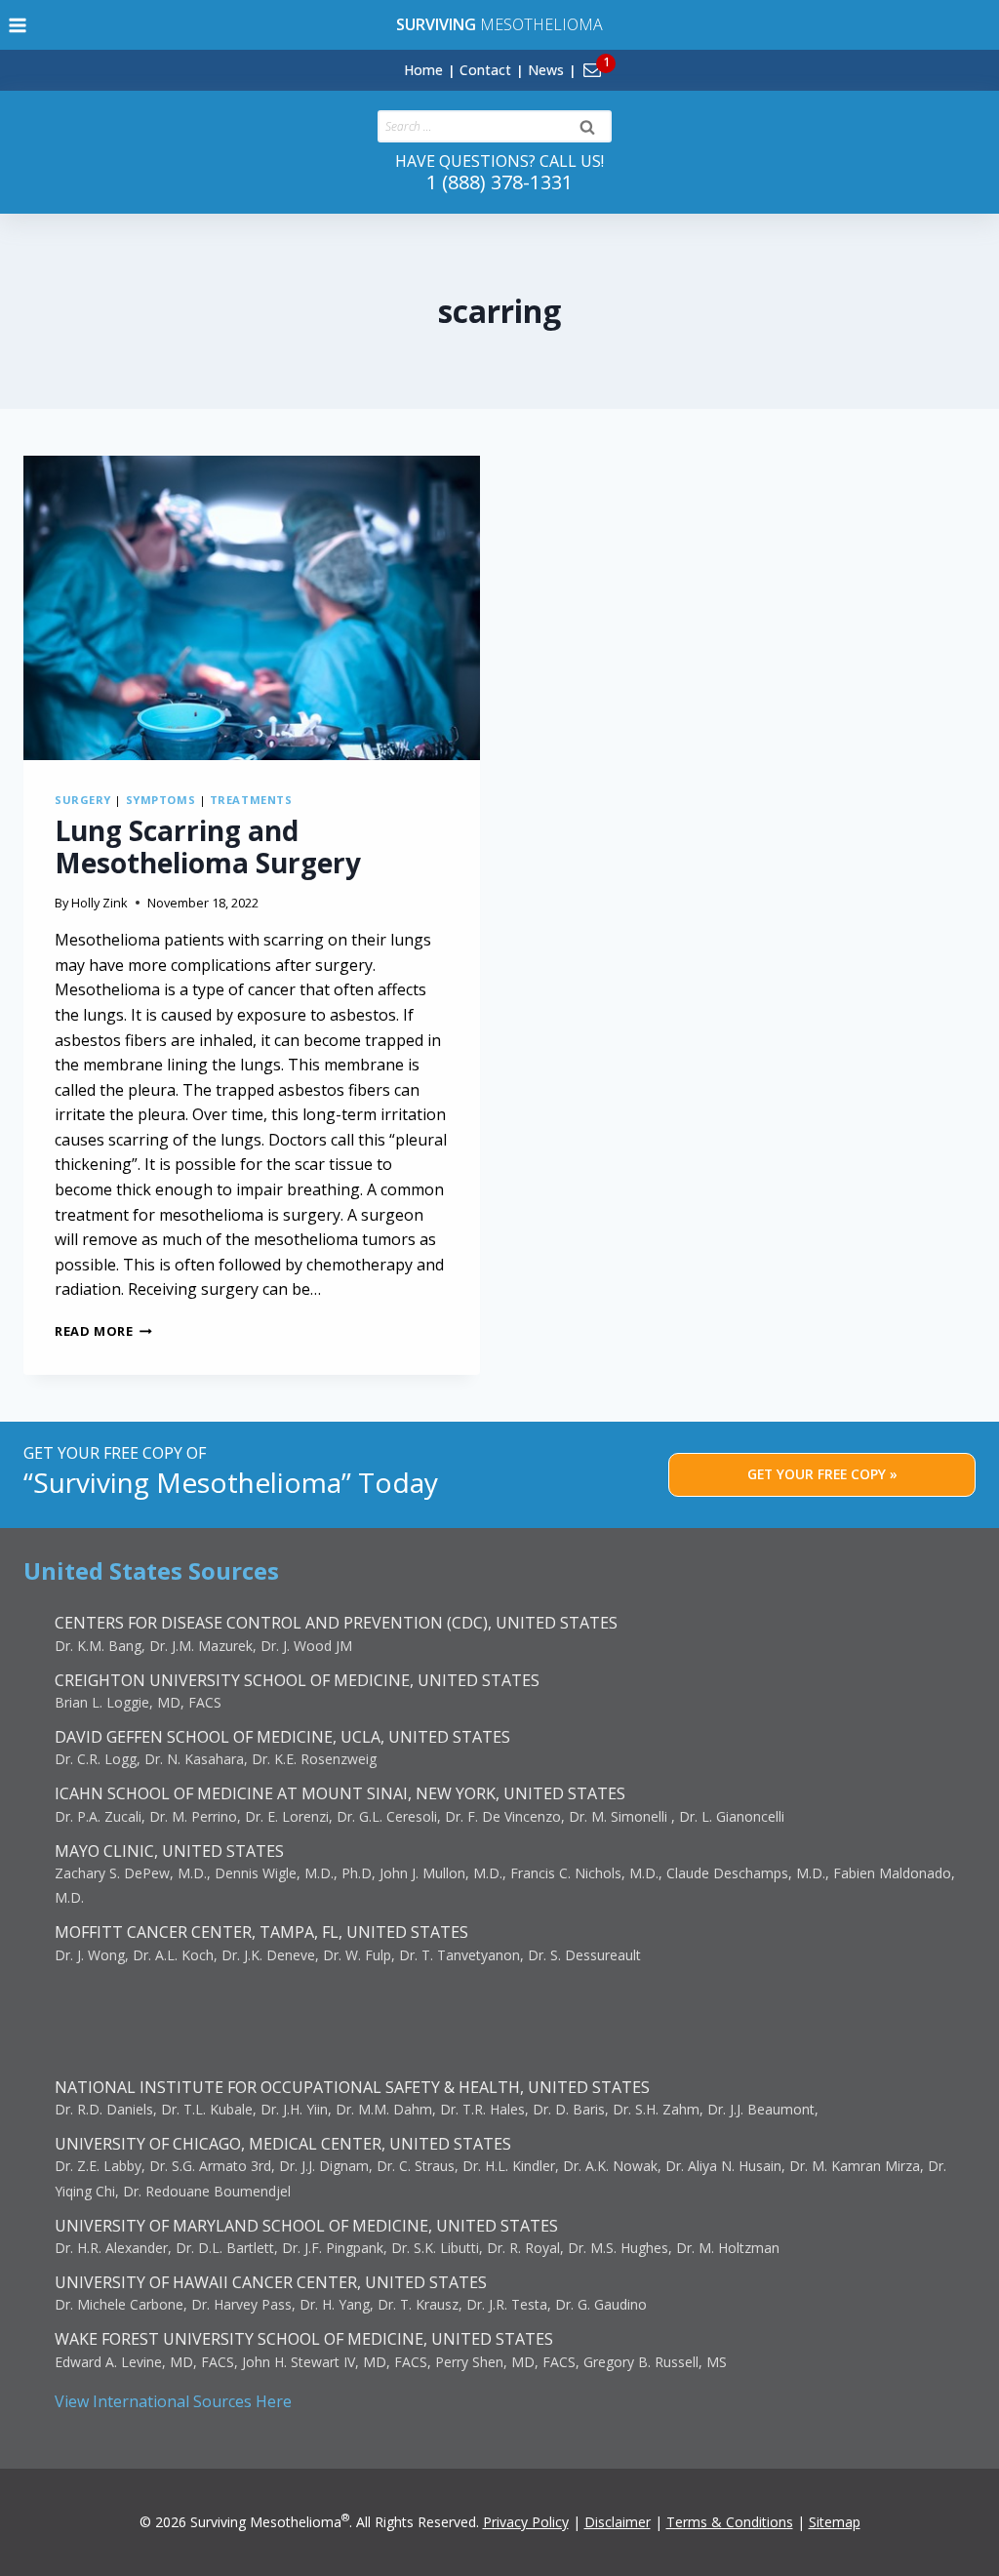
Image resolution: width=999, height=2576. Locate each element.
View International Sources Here (173, 2401)
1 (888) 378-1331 (499, 182)
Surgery (83, 800)
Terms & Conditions (730, 2522)
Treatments (251, 800)
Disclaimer (618, 2522)
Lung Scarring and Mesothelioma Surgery (208, 847)
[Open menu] (18, 25)
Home (423, 70)
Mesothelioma (499, 24)
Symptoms (160, 800)
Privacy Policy (526, 2522)
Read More (103, 1331)
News (546, 70)
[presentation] (252, 608)
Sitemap (835, 2522)
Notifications (625, 59)
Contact (485, 70)
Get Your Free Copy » (822, 1474)
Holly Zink (100, 903)
